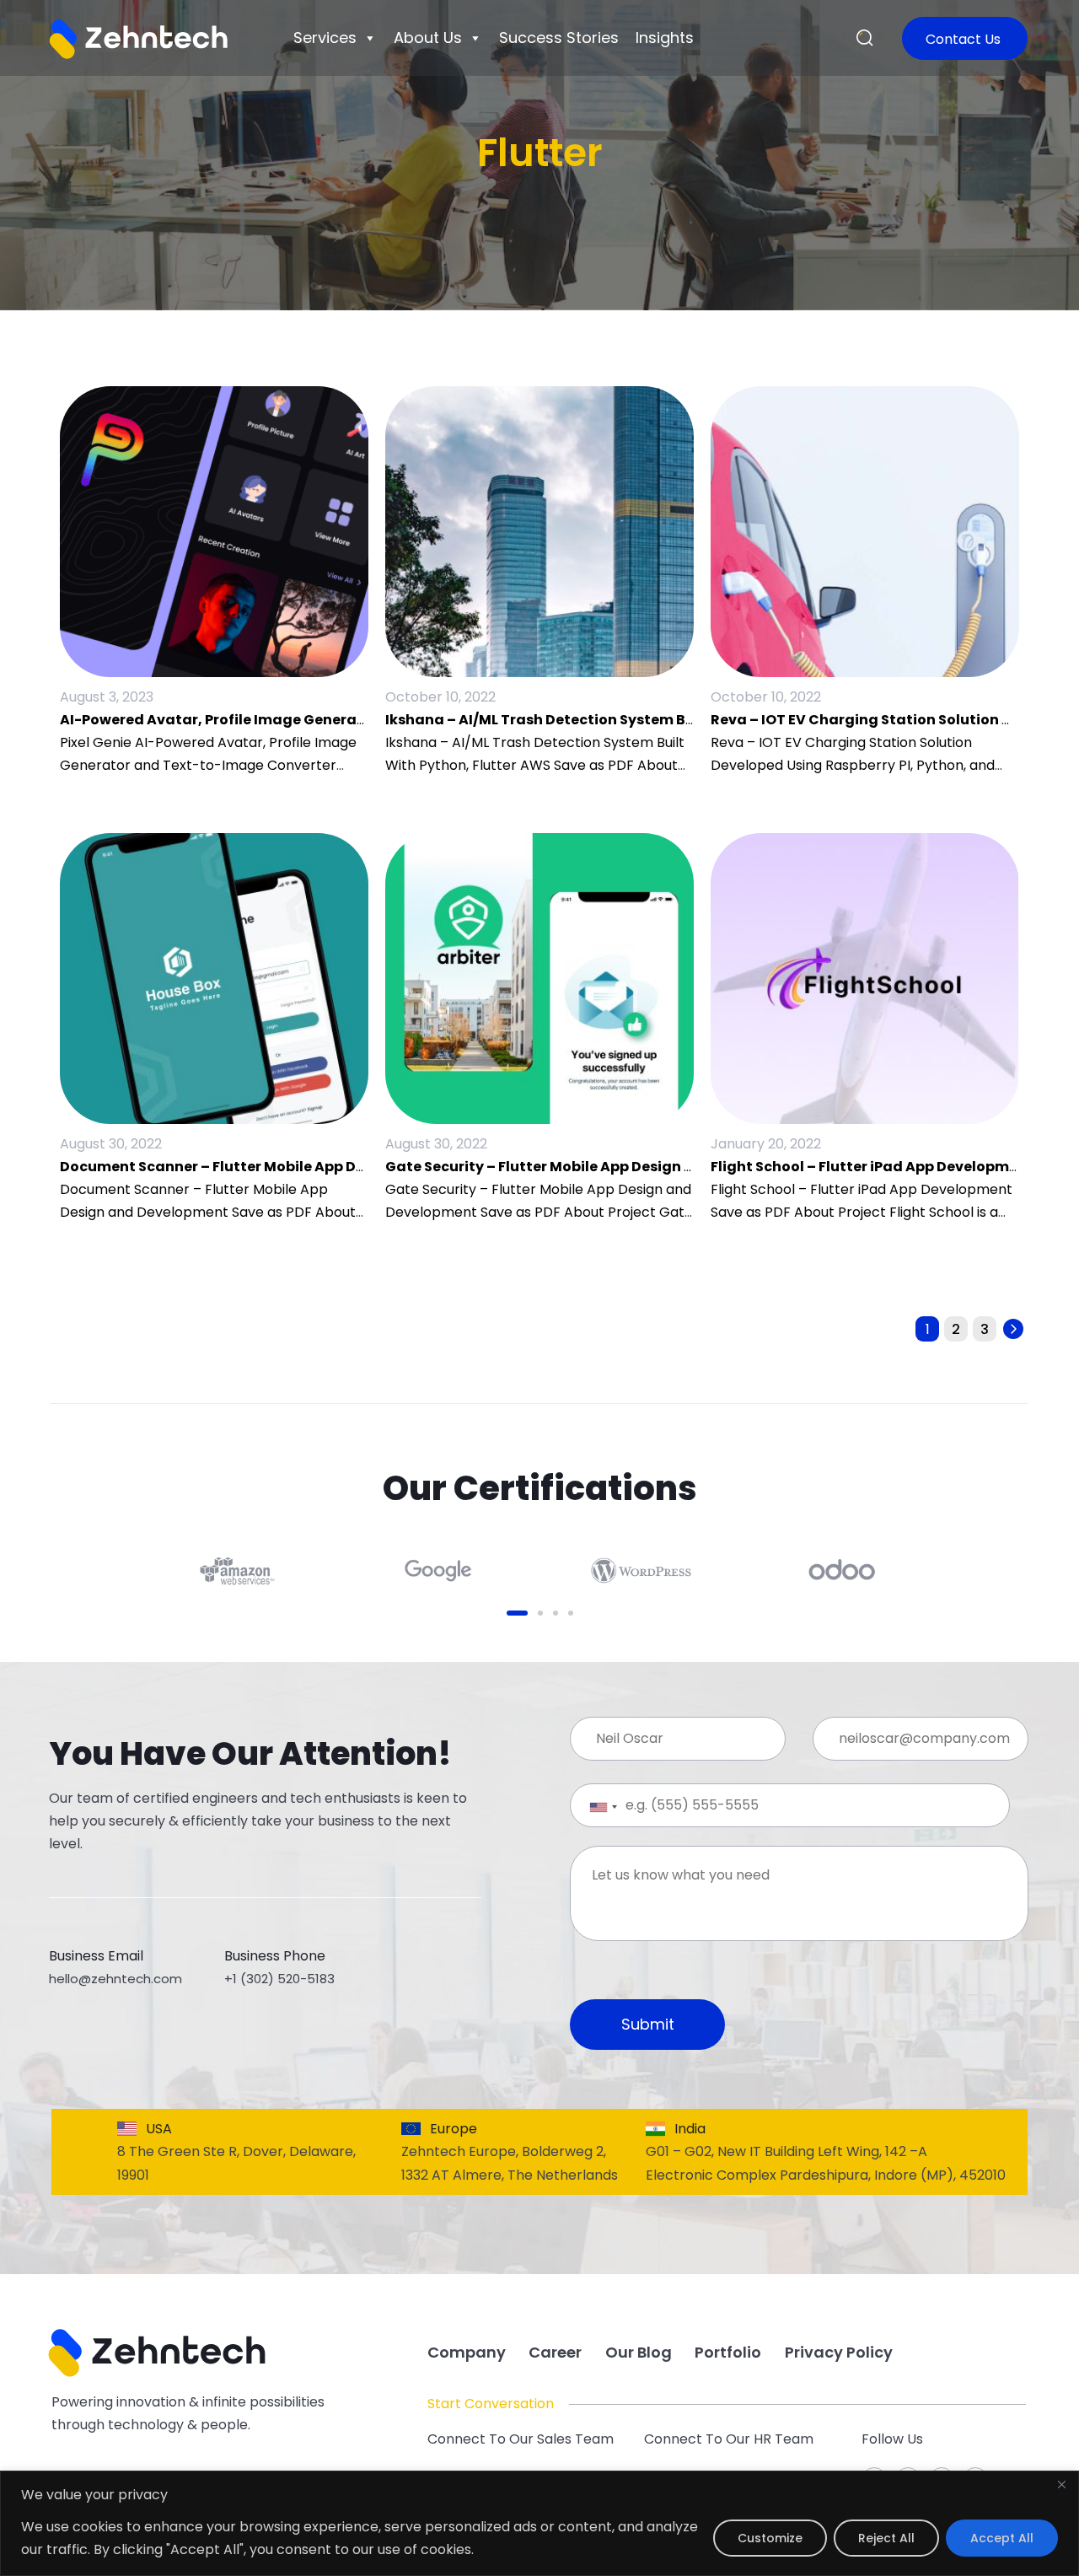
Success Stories (559, 38)
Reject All (886, 2538)
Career (555, 2352)
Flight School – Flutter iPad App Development (872, 1167)
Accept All (1002, 2538)
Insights (665, 38)
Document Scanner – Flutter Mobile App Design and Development (293, 1167)
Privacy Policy (839, 2352)
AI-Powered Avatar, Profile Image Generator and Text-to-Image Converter (330, 720)
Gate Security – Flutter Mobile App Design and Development (599, 1167)
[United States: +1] (590, 1807)
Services (325, 38)
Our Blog (639, 2352)
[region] (539, 2523)
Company (467, 2352)
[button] (865, 39)
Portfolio (728, 2352)
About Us (428, 38)
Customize (770, 2538)
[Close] (1061, 2485)
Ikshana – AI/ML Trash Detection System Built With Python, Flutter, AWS (641, 720)
